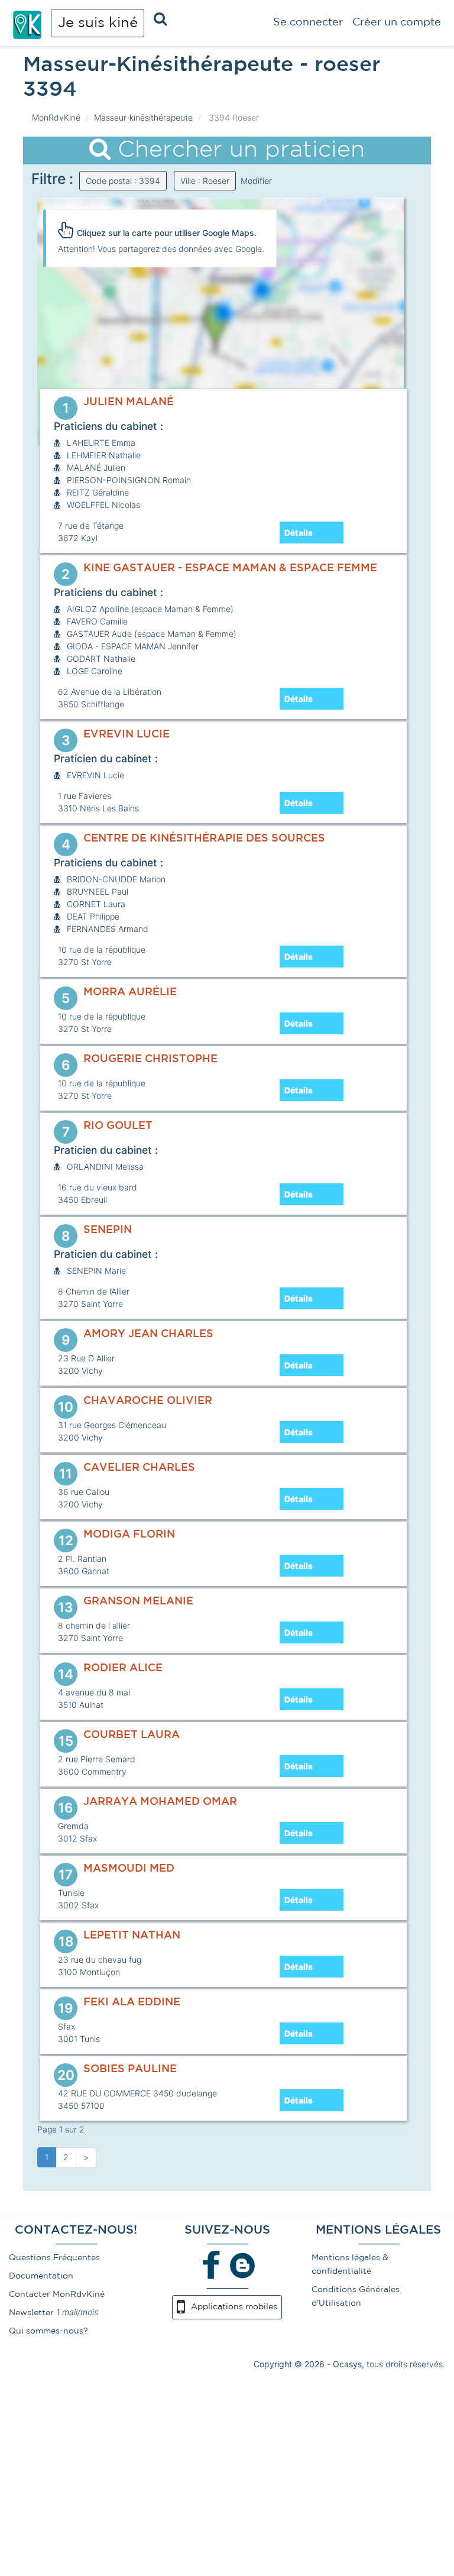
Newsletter (31, 2313)
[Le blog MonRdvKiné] (242, 2265)
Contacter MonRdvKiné (57, 2295)
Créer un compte (397, 22)
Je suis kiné (98, 23)
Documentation (41, 2276)
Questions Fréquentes (54, 2258)
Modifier (256, 181)
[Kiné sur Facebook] (212, 2265)
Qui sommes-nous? (48, 2331)
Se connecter (308, 22)
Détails (299, 533)
